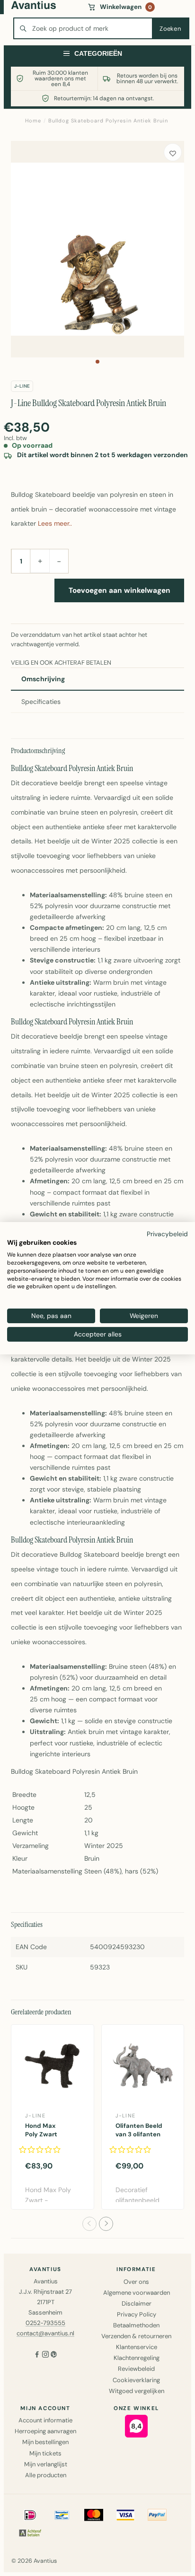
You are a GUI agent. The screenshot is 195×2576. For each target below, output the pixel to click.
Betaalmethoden (136, 2325)
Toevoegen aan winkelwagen (120, 590)
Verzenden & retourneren (136, 2336)
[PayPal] (157, 2515)
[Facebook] (37, 2355)
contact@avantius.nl (45, 2333)
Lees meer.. (55, 523)
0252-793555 (45, 2323)
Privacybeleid (167, 1233)
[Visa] (125, 2515)
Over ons (136, 2282)
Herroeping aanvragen (45, 2431)
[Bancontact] (62, 2515)
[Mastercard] (94, 2515)
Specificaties (41, 702)
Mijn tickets (45, 2453)
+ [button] (40, 561)
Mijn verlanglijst (46, 2464)
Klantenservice (137, 2347)
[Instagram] (45, 2355)
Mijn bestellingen (45, 2442)
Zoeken (170, 29)
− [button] (59, 561)
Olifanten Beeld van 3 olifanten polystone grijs (139, 2134)
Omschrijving (43, 679)
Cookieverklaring (136, 2380)
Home (33, 121)
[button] (97, 362)
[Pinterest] (54, 2355)
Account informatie (45, 2420)
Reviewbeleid (136, 2369)
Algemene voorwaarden (137, 2293)
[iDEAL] (30, 2515)
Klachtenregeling (137, 2358)
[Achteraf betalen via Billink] (30, 2533)
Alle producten (46, 2475)
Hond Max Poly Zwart (41, 2130)
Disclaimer (137, 2303)
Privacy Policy (137, 2314)
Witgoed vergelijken (137, 2391)
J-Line (22, 386)
